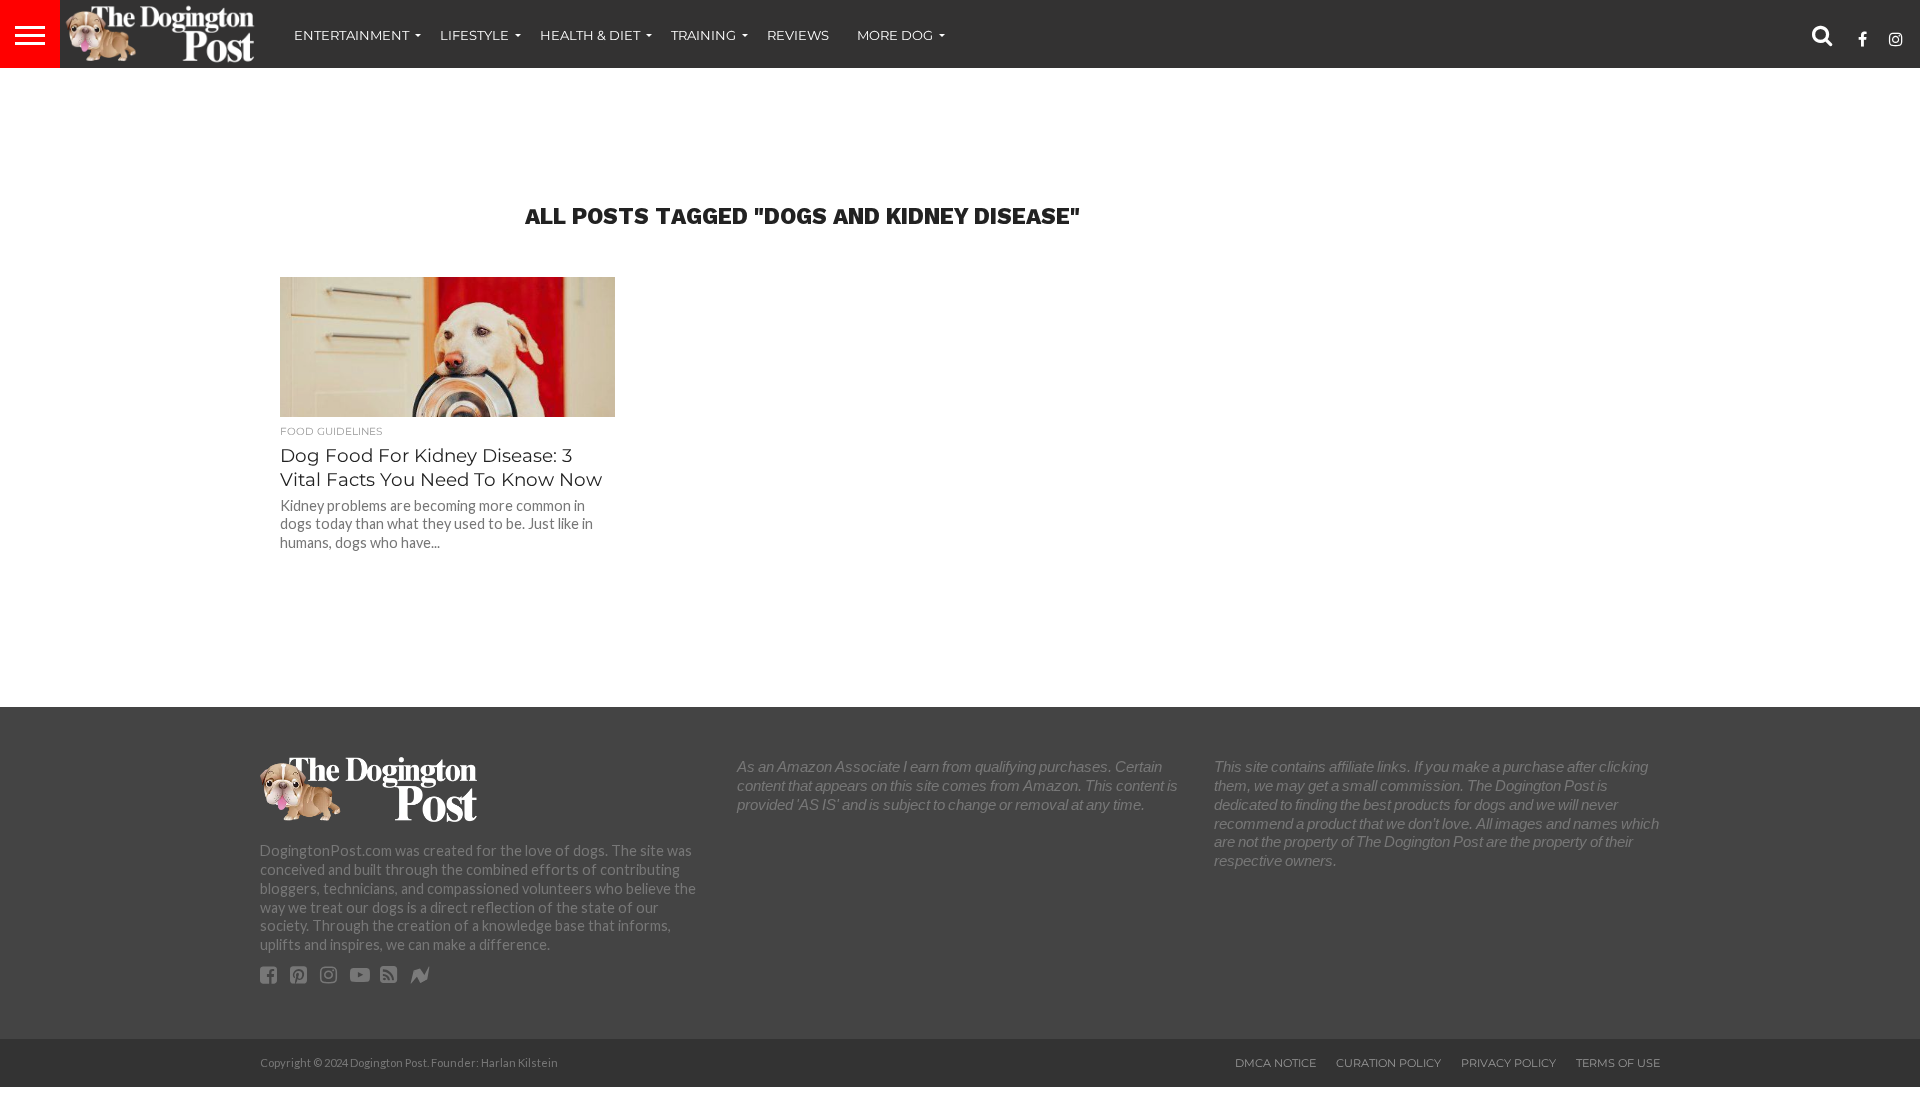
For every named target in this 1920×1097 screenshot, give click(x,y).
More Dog (895, 35)
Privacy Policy (1508, 1063)
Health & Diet (590, 35)
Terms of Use (1618, 1063)
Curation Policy (1388, 1063)
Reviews (798, 35)
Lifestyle (474, 35)
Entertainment (351, 35)
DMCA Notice (1275, 1063)
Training (703, 35)
